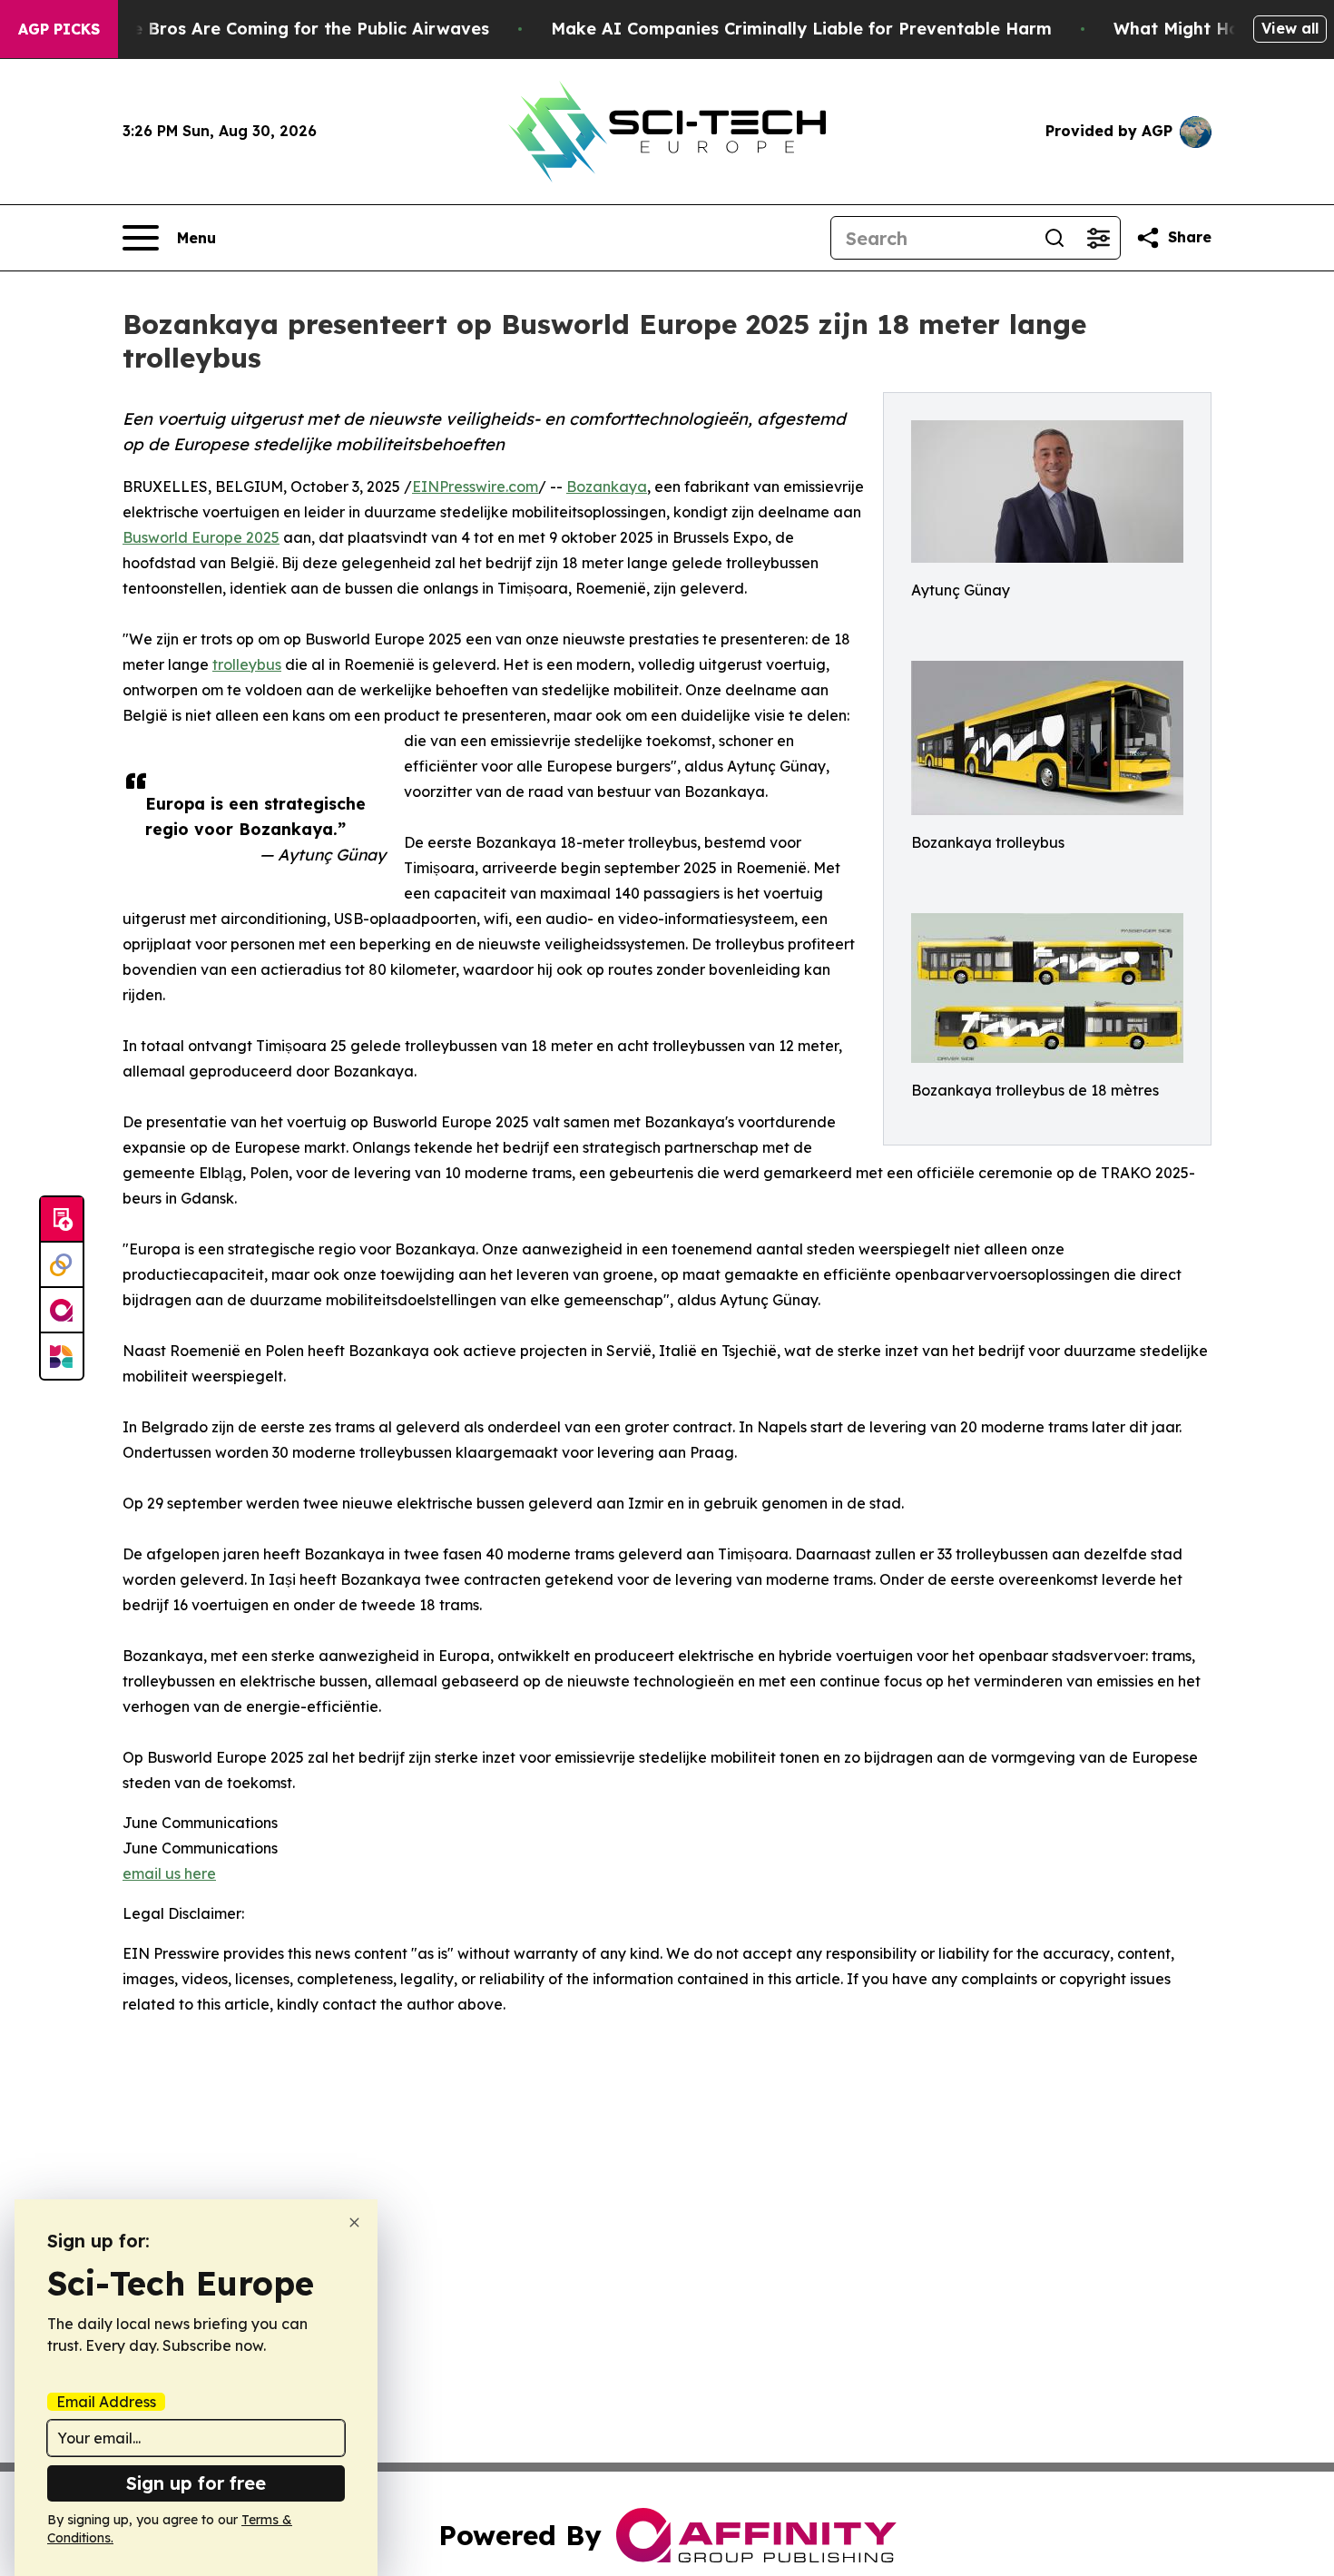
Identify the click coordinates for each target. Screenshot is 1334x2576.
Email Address (106, 2402)
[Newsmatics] (62, 1356)
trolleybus (247, 664)
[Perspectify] (62, 1265)
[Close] (354, 2222)
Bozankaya (607, 487)
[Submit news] (62, 1220)
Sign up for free (196, 2483)
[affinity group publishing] (62, 1311)
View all (1290, 28)
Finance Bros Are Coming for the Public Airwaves (284, 29)
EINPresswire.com (475, 487)
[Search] (1054, 238)
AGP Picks (59, 29)
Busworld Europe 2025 (201, 537)
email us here (169, 1873)
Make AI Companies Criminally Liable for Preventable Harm (801, 29)
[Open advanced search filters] (1098, 238)
